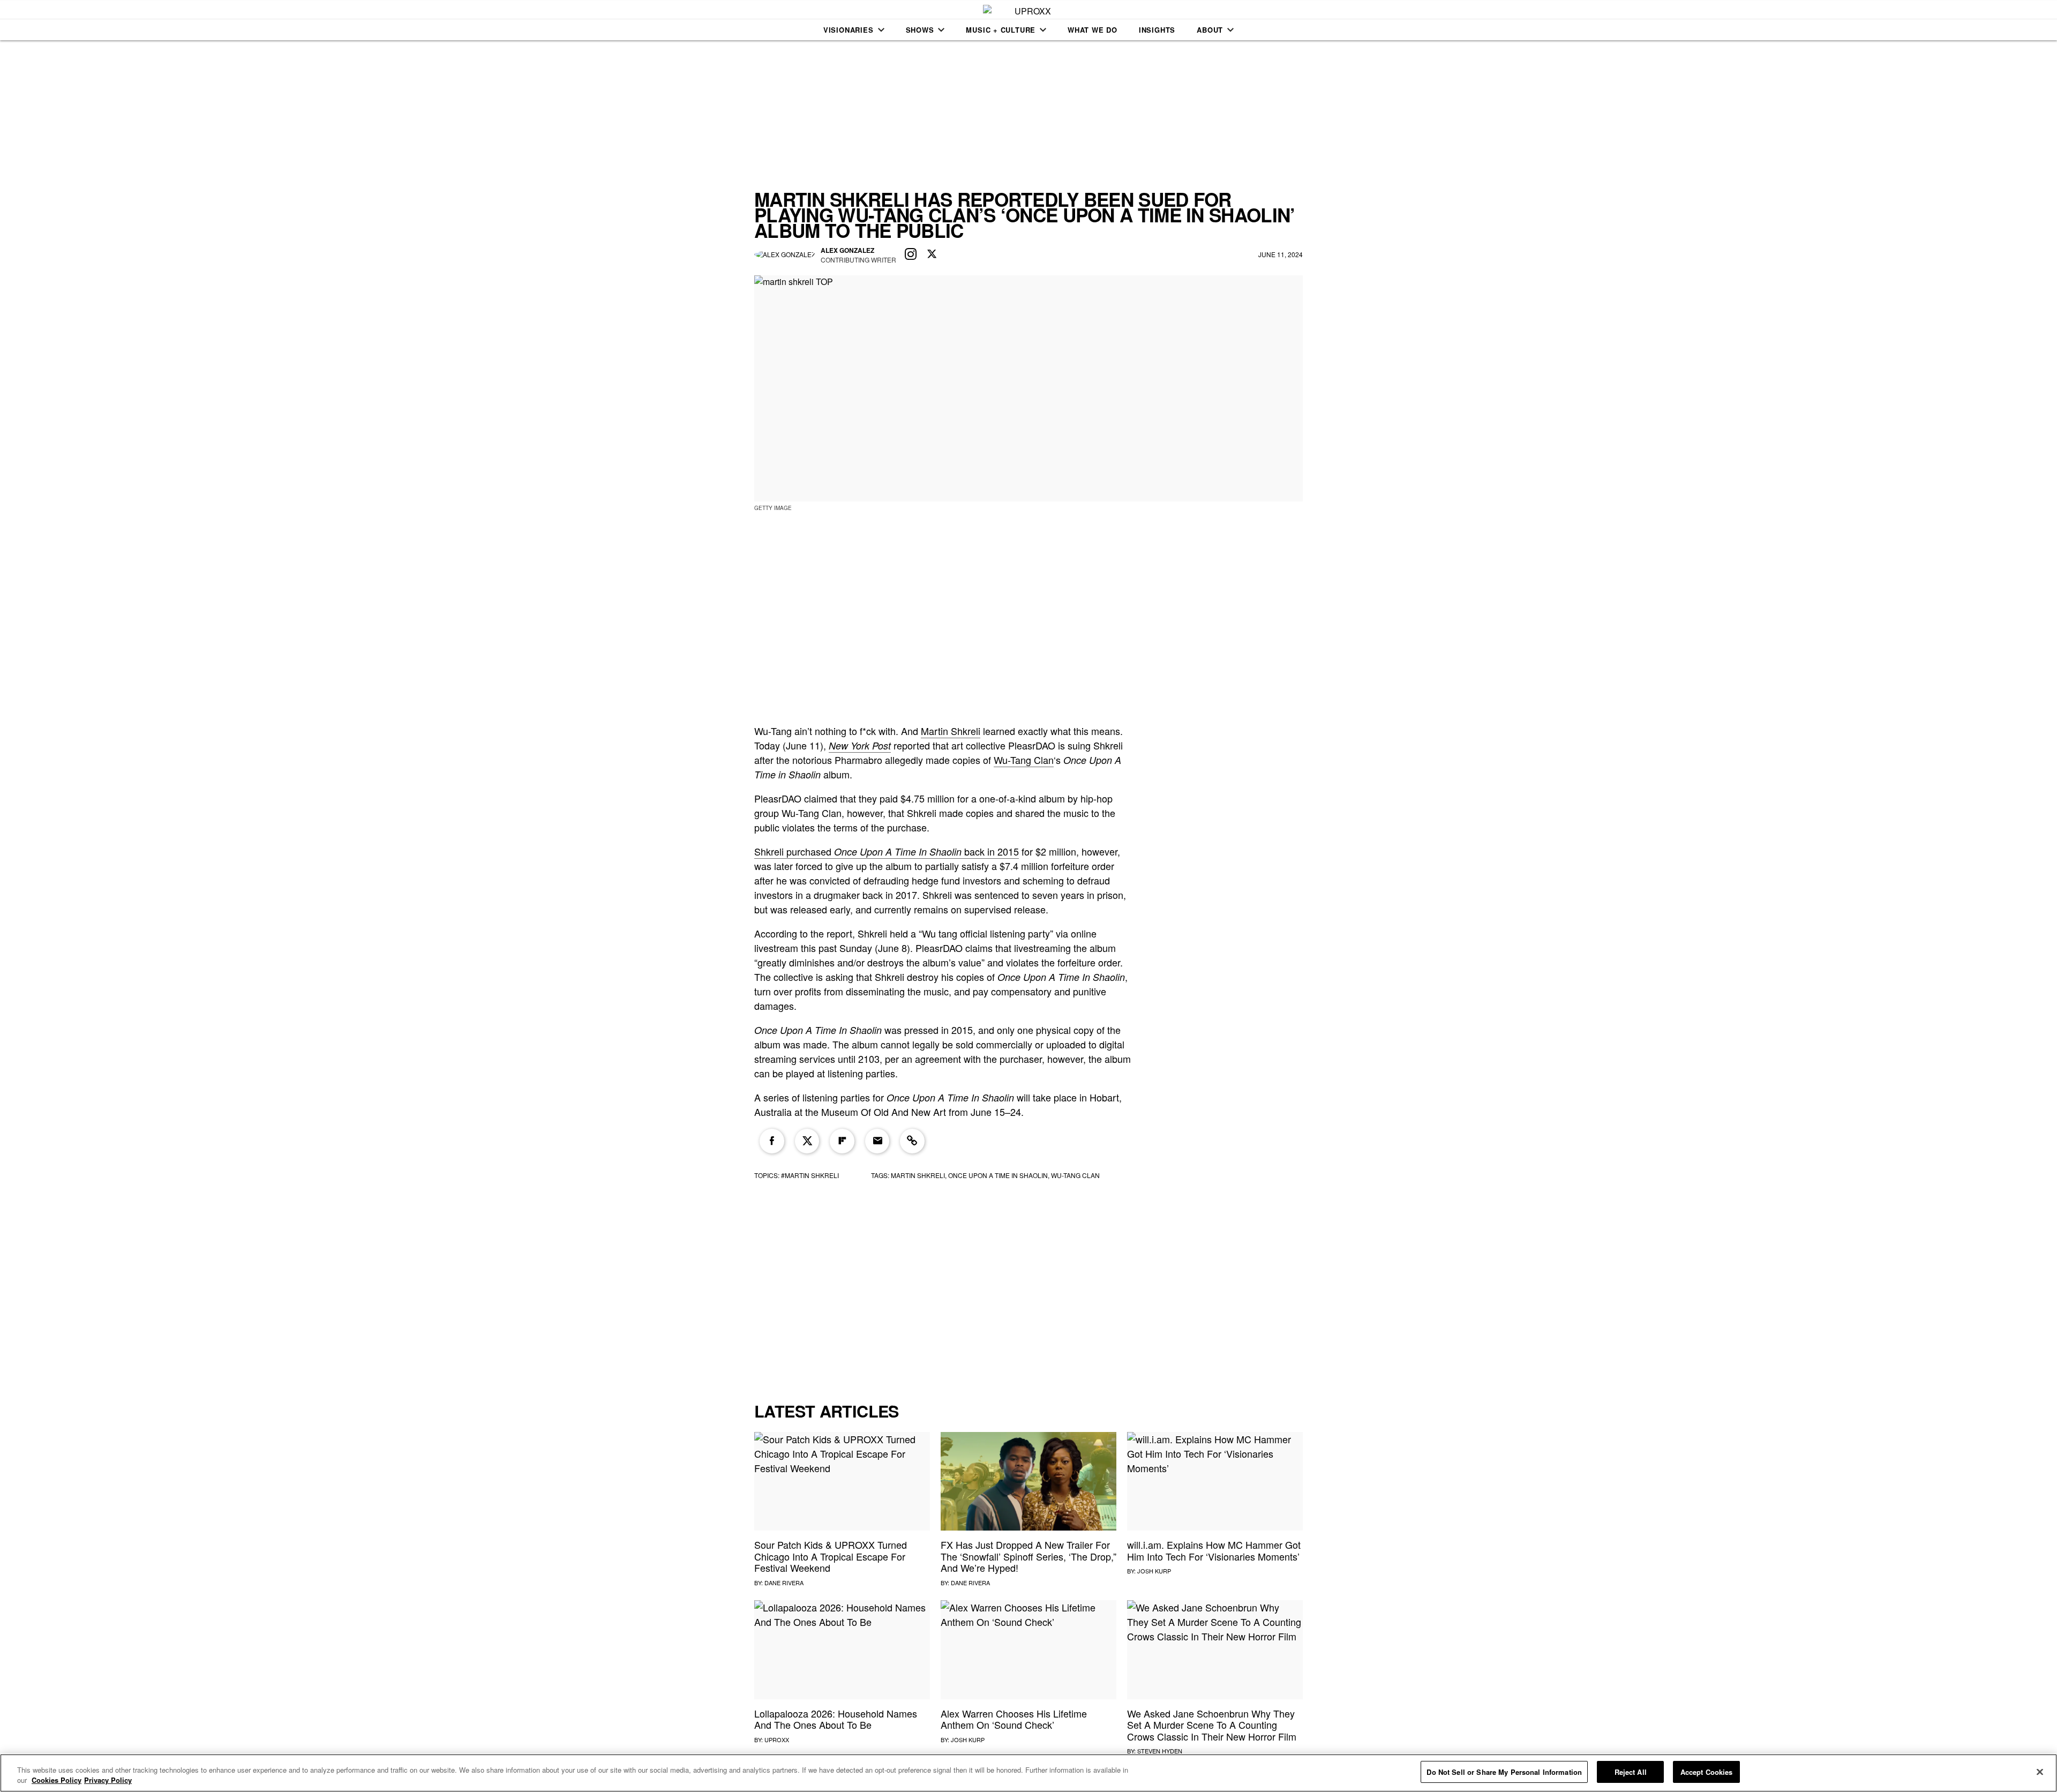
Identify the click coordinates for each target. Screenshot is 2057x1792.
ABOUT (1210, 30)
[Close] (2040, 1772)
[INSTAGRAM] (911, 254)
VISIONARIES (849, 30)
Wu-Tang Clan (1024, 760)
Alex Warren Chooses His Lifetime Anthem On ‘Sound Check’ (1014, 1719)
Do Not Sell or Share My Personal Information (1504, 1772)
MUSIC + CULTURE (1001, 30)
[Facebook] (772, 1141)
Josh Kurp (1154, 1571)
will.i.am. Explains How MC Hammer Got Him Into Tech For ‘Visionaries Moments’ (1214, 1550)
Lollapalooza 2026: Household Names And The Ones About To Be (836, 1719)
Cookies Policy (57, 1780)
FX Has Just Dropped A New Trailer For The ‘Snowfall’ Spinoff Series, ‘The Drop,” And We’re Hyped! (1028, 1556)
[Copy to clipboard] (912, 1141)
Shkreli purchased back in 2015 (887, 851)
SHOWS (920, 30)
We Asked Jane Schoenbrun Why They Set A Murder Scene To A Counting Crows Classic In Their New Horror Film (1212, 1725)
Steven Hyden (1160, 1751)
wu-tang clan (1075, 1175)
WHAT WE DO (1093, 30)
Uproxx (777, 1739)
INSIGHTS (1157, 30)
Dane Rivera (784, 1583)
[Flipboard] (842, 1141)
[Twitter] (807, 1141)
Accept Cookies (1707, 1772)
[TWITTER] (932, 254)
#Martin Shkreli (810, 1175)
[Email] (877, 1141)
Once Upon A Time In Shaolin (998, 1175)
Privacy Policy (108, 1780)
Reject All (1631, 1772)
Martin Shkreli (951, 731)
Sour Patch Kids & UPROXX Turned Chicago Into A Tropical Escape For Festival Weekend (831, 1556)
